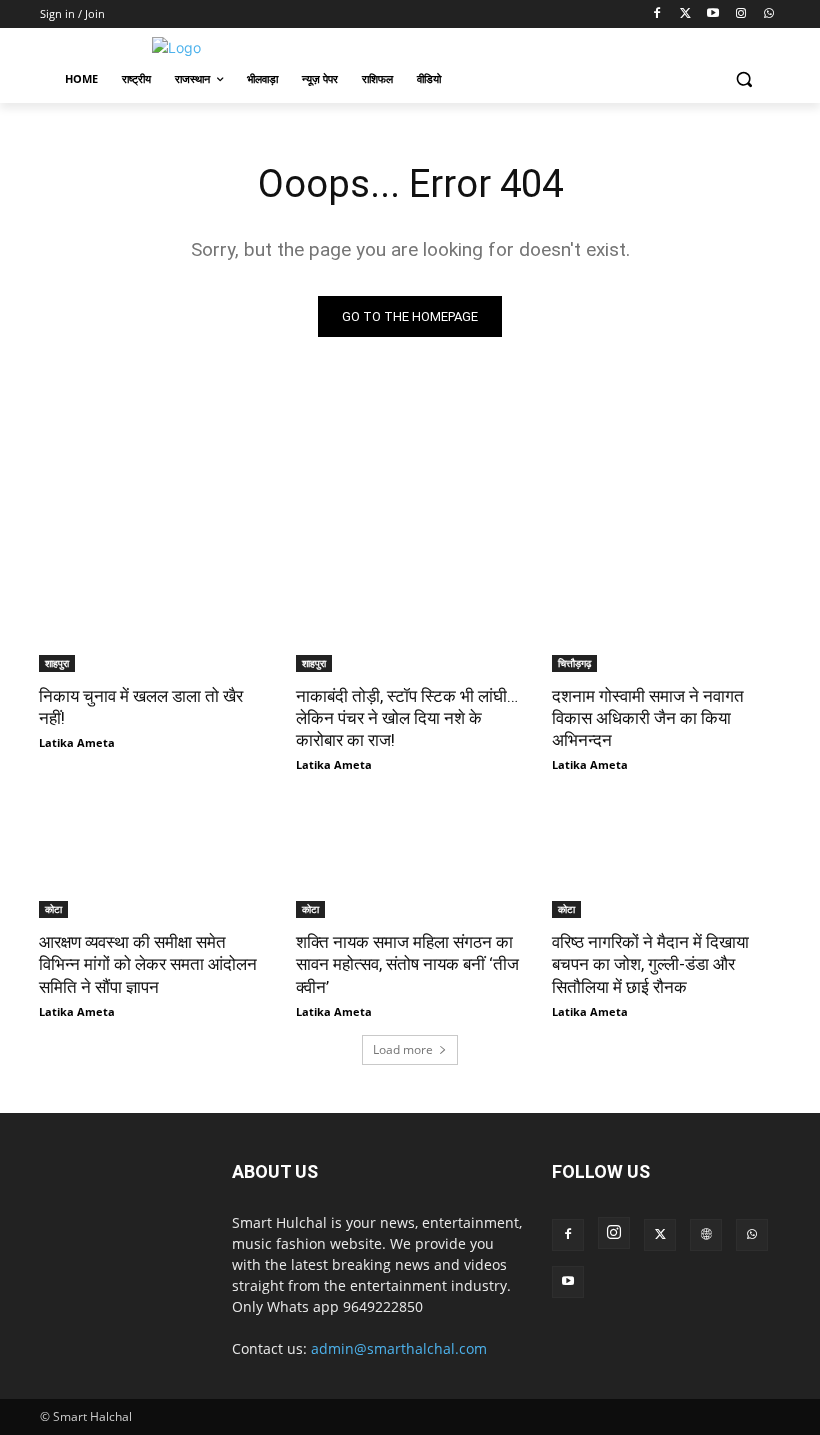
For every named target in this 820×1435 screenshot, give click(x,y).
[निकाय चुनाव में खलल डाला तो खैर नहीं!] (153, 614)
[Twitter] (685, 14)
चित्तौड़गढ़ (574, 663)
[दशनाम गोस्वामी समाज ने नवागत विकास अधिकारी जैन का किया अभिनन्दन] (666, 614)
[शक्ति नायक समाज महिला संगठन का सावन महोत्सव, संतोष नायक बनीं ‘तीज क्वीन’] (410, 861)
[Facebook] (657, 14)
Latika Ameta (77, 742)
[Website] (706, 1235)
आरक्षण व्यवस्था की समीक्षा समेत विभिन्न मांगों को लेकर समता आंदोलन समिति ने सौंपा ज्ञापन (148, 964)
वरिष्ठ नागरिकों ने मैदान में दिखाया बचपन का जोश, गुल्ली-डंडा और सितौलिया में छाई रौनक (650, 964)
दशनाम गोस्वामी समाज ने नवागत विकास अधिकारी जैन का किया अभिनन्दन (648, 718)
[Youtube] (713, 14)
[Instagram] (740, 14)
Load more (403, 1049)
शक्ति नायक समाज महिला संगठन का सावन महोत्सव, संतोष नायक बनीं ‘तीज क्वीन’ (407, 964)
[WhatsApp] (768, 14)
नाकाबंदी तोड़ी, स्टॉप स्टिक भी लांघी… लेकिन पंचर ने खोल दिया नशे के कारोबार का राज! (407, 718)
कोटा (53, 909)
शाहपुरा (57, 663)
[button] (743, 79)
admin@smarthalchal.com (399, 1348)
